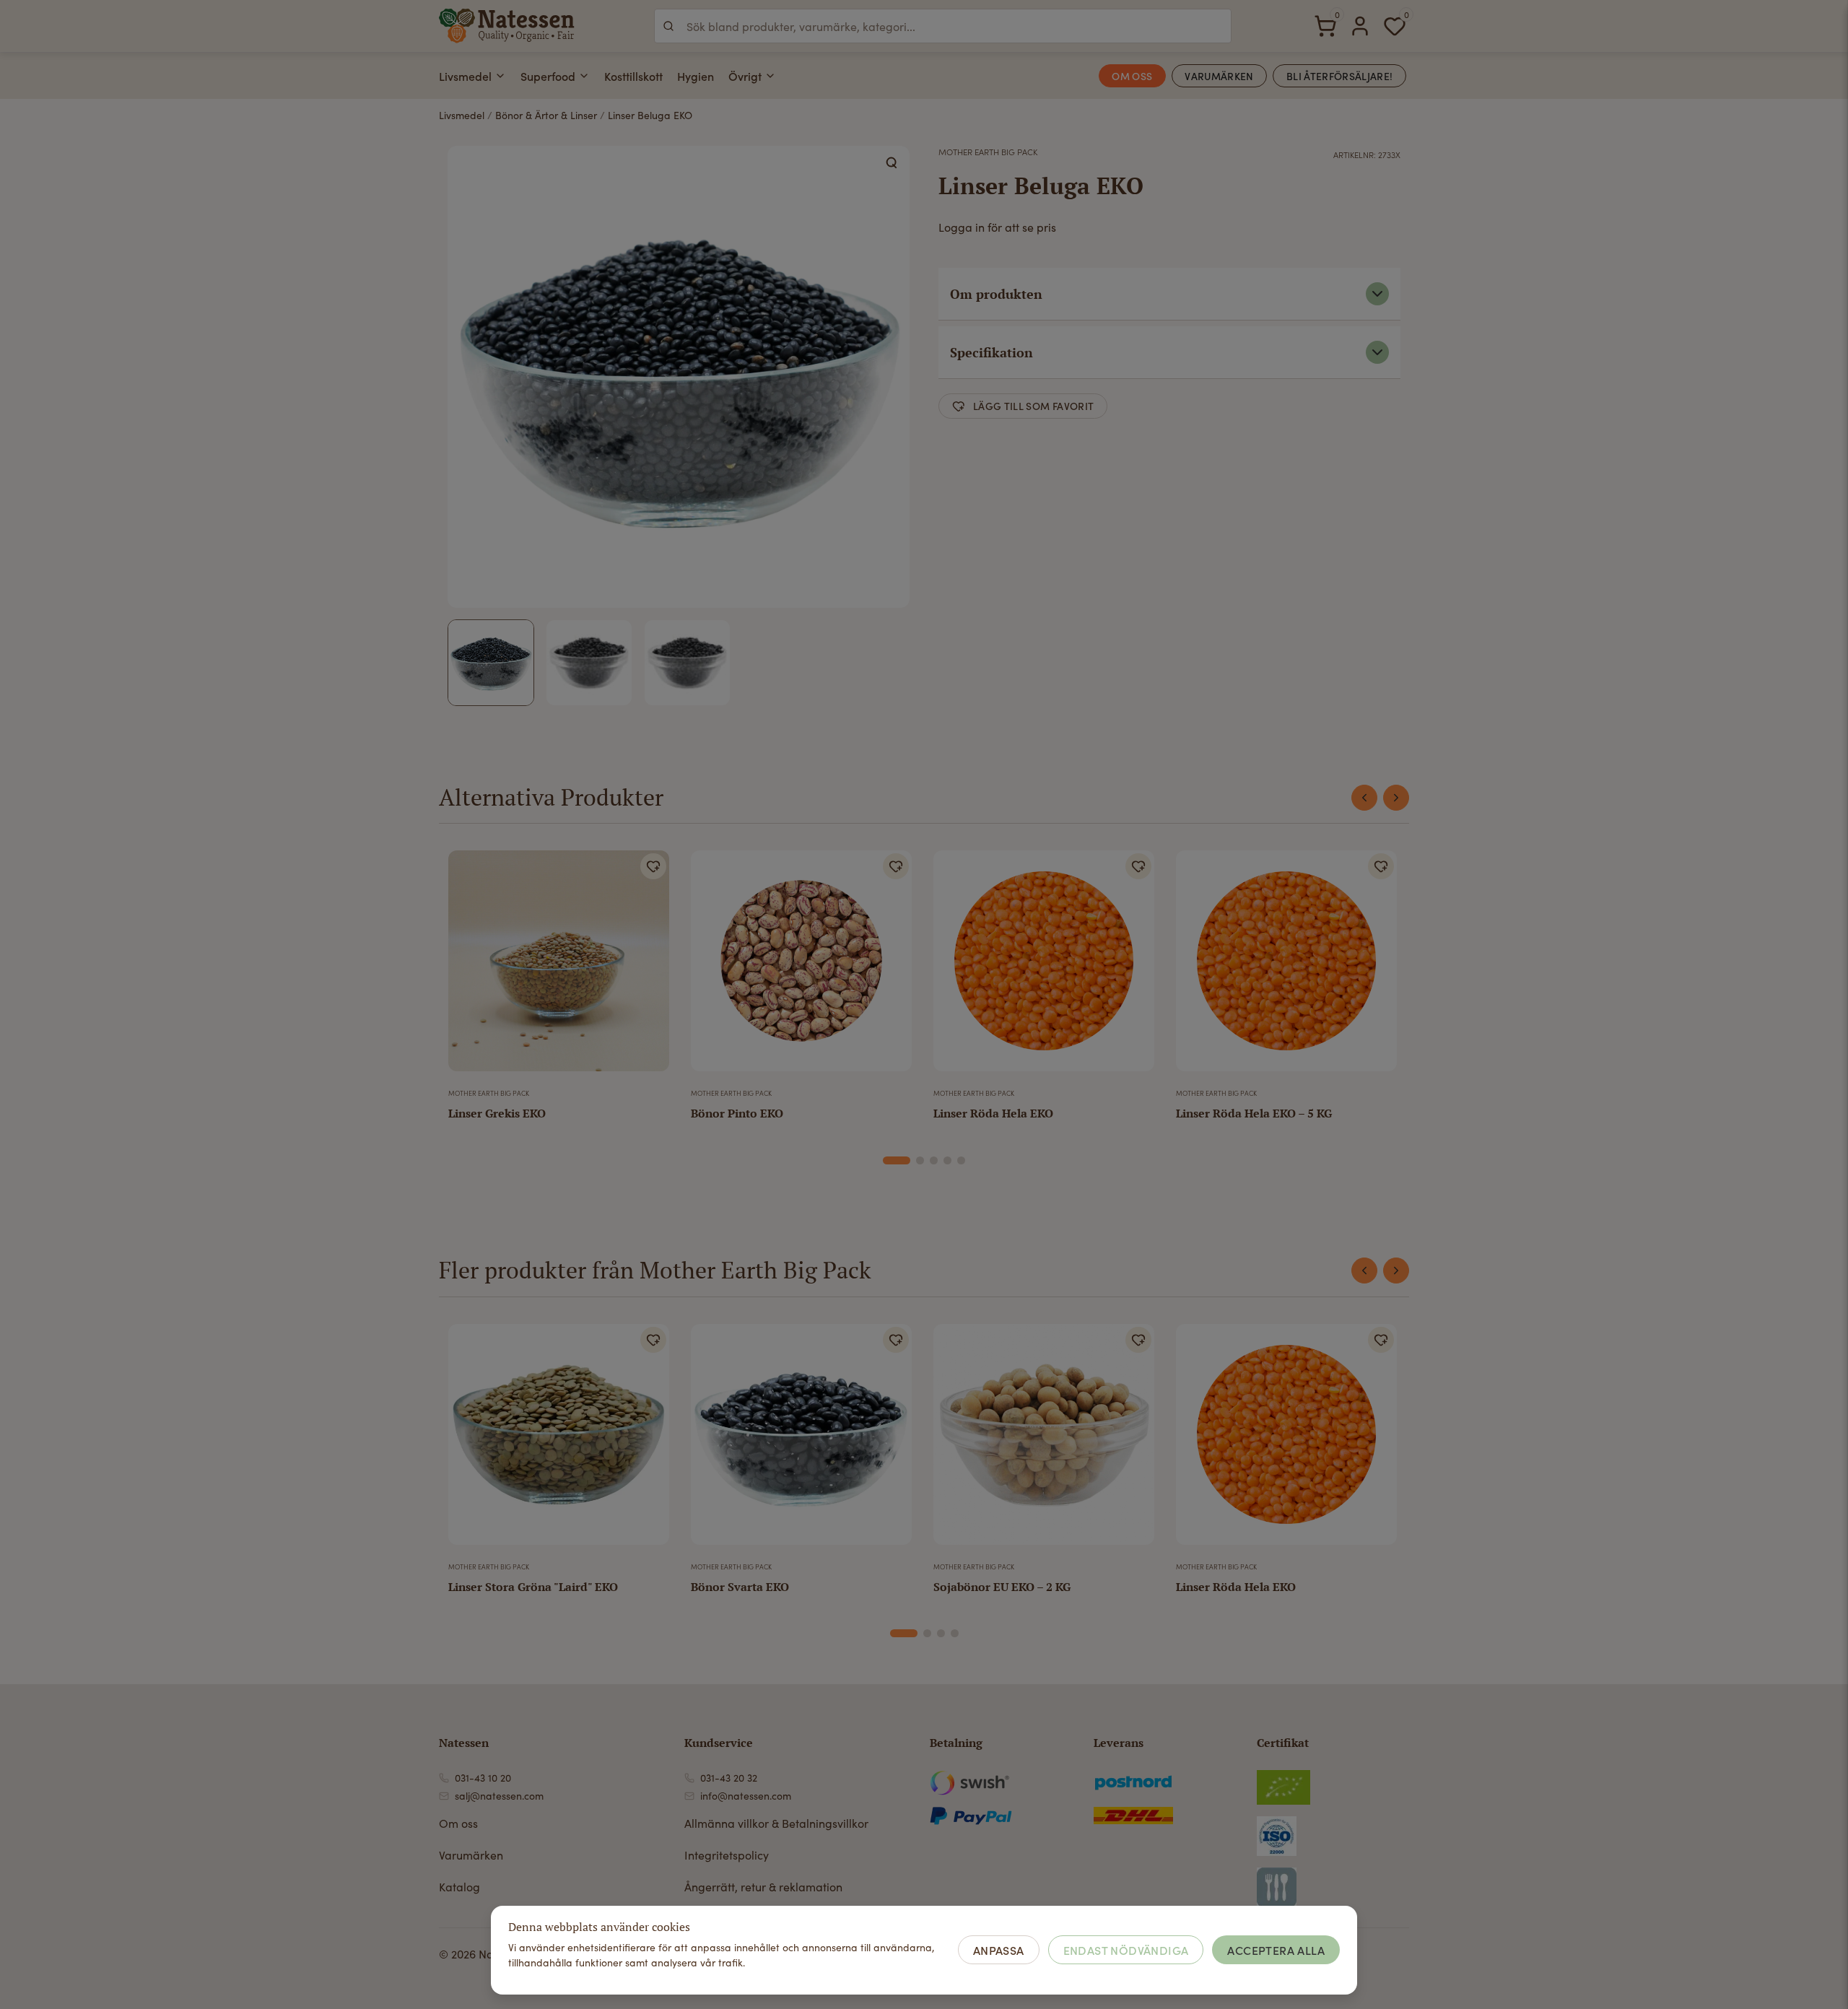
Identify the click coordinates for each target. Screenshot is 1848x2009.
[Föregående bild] (468, 1440)
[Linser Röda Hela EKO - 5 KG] (1286, 967)
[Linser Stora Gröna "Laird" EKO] (559, 1440)
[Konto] (1360, 26)
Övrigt (745, 76)
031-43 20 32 (729, 1778)
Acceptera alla (1276, 1950)
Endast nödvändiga (1126, 1950)
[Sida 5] (961, 1160)
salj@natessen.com (499, 1796)
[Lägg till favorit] (653, 866)
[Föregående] (1364, 798)
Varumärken (471, 1855)
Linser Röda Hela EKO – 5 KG (1254, 1113)
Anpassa (999, 1950)
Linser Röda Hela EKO (993, 1113)
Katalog (459, 1887)
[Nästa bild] (649, 1440)
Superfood (548, 76)
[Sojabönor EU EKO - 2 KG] (1044, 1440)
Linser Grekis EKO (497, 1113)
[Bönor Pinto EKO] (801, 967)
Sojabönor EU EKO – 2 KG (1002, 1587)
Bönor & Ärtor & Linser (546, 115)
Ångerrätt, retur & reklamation (763, 1887)
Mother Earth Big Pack (988, 152)
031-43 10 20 (483, 1778)
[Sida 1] (897, 1160)
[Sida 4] (947, 1160)
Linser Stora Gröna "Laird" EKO (533, 1587)
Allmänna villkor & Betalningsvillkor (776, 1823)
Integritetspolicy (727, 1855)
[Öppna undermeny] (500, 76)
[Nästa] (1396, 798)
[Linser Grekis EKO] (559, 967)
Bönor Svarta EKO (740, 1587)
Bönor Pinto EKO (737, 1113)
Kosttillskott (633, 76)
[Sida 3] (934, 1160)
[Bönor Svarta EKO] (801, 1440)
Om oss (458, 1823)
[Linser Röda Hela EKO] (1044, 967)
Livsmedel (465, 76)
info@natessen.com (746, 1796)
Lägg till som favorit (1033, 406)
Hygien (696, 76)
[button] (892, 163)
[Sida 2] (920, 1160)
